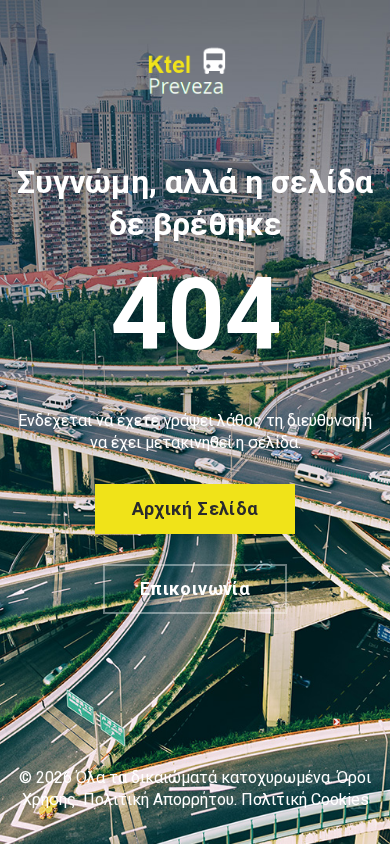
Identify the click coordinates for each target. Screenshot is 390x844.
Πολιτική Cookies (305, 799)
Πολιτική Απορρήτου (158, 799)
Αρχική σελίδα (195, 508)
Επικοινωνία (195, 588)
